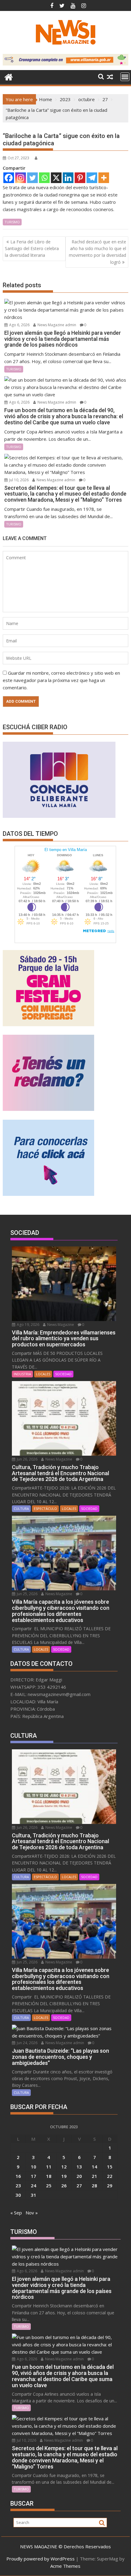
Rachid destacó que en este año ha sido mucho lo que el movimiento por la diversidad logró (97, 252)
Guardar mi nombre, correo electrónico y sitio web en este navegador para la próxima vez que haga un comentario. (61, 680)
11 (49, 2167)
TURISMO (12, 222)
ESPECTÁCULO (45, 1509)
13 (79, 2167)
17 (34, 2176)
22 (110, 2176)
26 (64, 2186)
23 (18, 2186)
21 (94, 2176)
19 (64, 2176)
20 (79, 2176)
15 (110, 2167)
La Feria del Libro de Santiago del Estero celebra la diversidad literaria (32, 249)
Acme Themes (65, 2566)
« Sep (16, 2213)
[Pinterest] (80, 178)
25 (49, 2186)
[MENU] (125, 77)
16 (18, 2176)
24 (34, 2186)
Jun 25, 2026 (27, 1594)
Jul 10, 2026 (18, 480)
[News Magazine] (9, 76)
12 (64, 2167)
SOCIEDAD (63, 1374)
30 (18, 2195)
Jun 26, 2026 (27, 1459)
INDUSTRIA (22, 1374)
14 (94, 2167)
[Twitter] (32, 178)
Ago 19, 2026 (28, 1325)
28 (94, 2186)
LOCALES (43, 1374)
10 (34, 2167)
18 (49, 2176)
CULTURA (21, 1509)
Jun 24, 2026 (27, 2043)
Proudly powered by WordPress (41, 2559)
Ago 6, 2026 (19, 325)
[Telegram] (92, 178)
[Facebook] (9, 178)
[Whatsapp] (44, 178)
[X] (56, 178)
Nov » (32, 2213)
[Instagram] (21, 178)
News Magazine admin (56, 325)
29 (110, 2186)
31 (34, 2195)
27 (79, 2186)
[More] (104, 178)
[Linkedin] (68, 178)
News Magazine (60, 1325)
